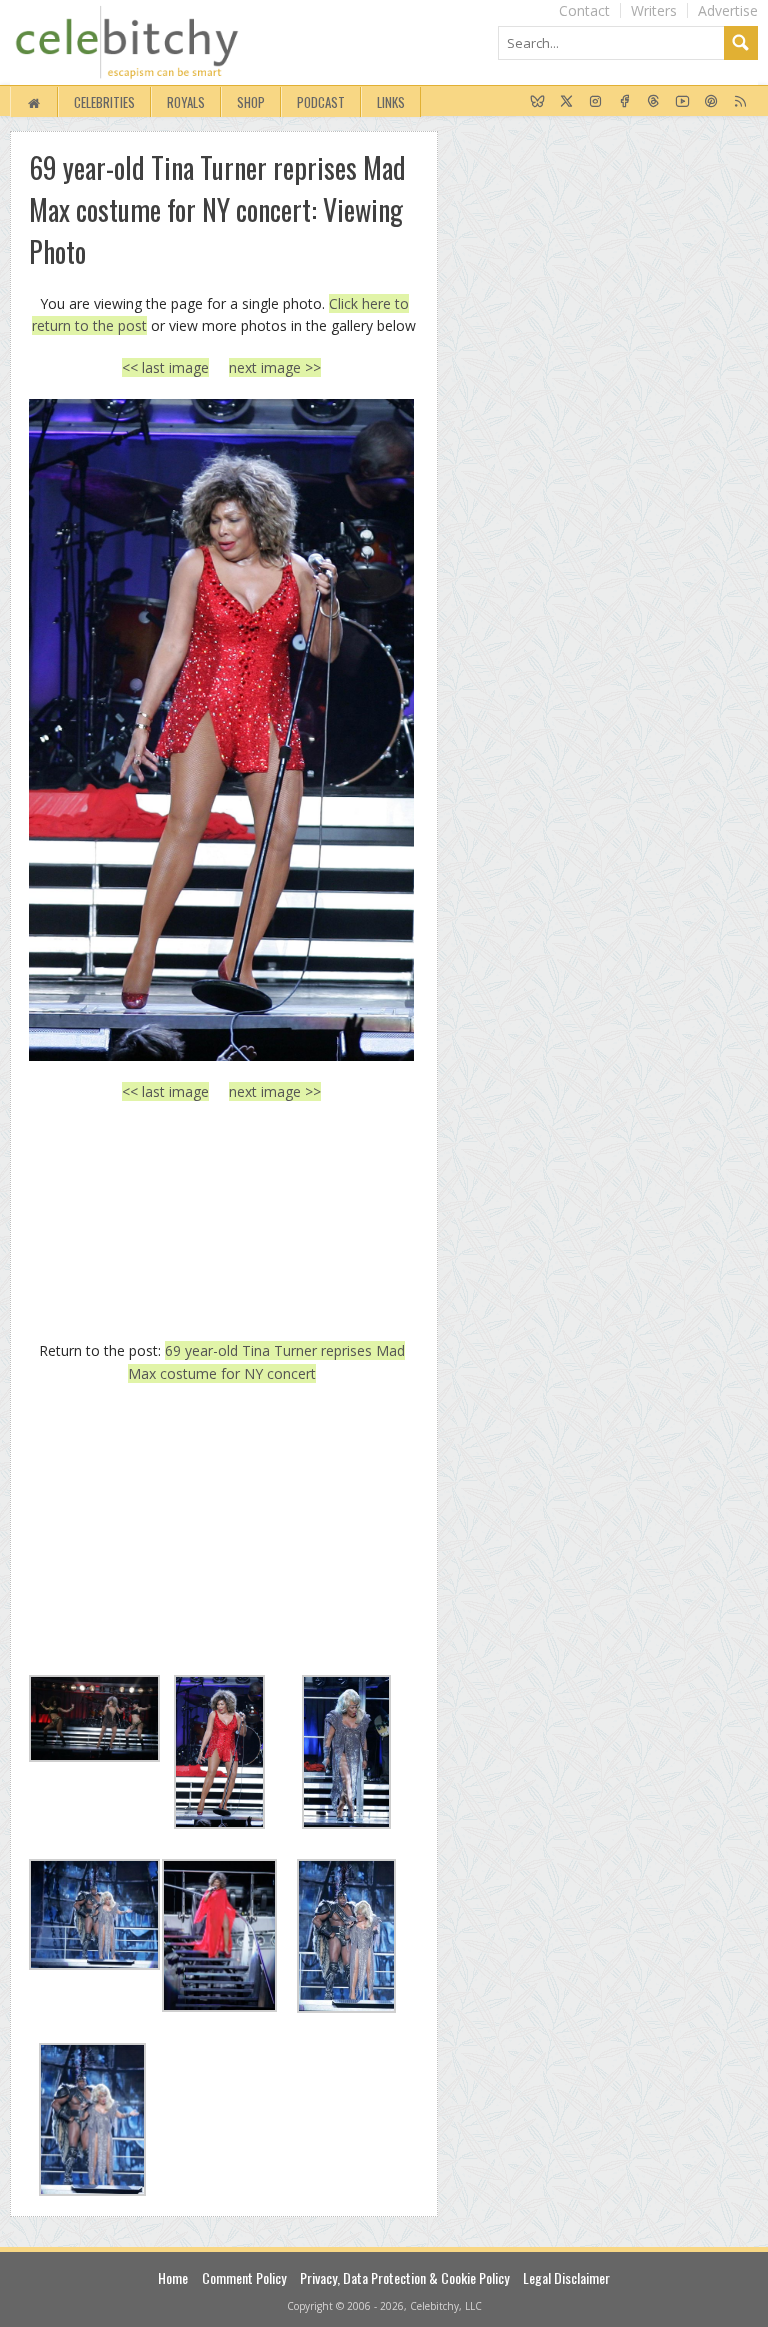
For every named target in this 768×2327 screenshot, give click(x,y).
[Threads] (653, 102)
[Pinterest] (711, 102)
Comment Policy (244, 2277)
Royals (186, 102)
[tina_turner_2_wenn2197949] (221, 730)
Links (391, 102)
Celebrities (104, 102)
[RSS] (740, 102)
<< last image (165, 367)
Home (173, 2277)
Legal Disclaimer (566, 2277)
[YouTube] (682, 102)
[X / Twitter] (566, 102)
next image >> (275, 367)
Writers (654, 10)
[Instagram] (595, 102)
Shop (251, 102)
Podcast (321, 102)
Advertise (728, 10)
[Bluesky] (537, 102)
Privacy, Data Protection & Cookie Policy (404, 2277)
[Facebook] (624, 102)
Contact (584, 10)
